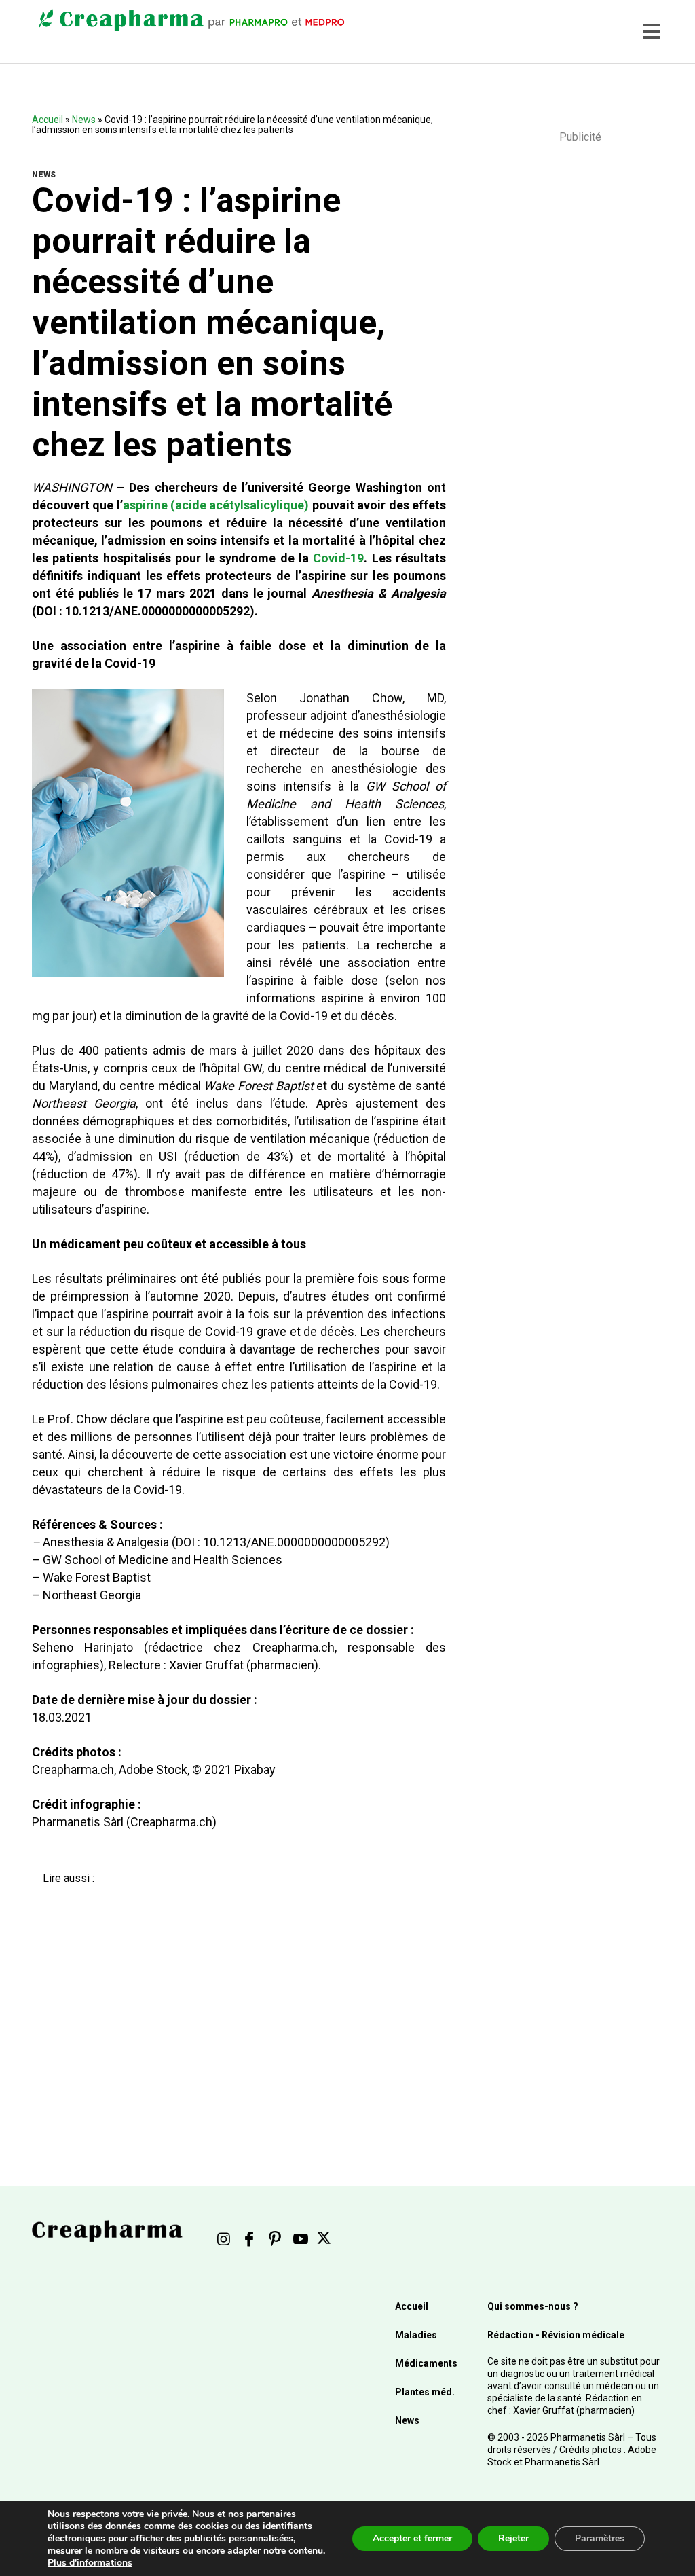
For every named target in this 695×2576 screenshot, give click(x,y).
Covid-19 (338, 558)
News (84, 120)
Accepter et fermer (412, 2538)
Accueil (48, 120)
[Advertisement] (231, 2006)
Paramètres (600, 2538)
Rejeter (513, 2538)
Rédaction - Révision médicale (556, 2335)
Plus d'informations (90, 2563)
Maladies (416, 2335)
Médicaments (426, 2363)
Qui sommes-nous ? (533, 2306)
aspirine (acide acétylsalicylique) (216, 505)
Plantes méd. (425, 2392)
